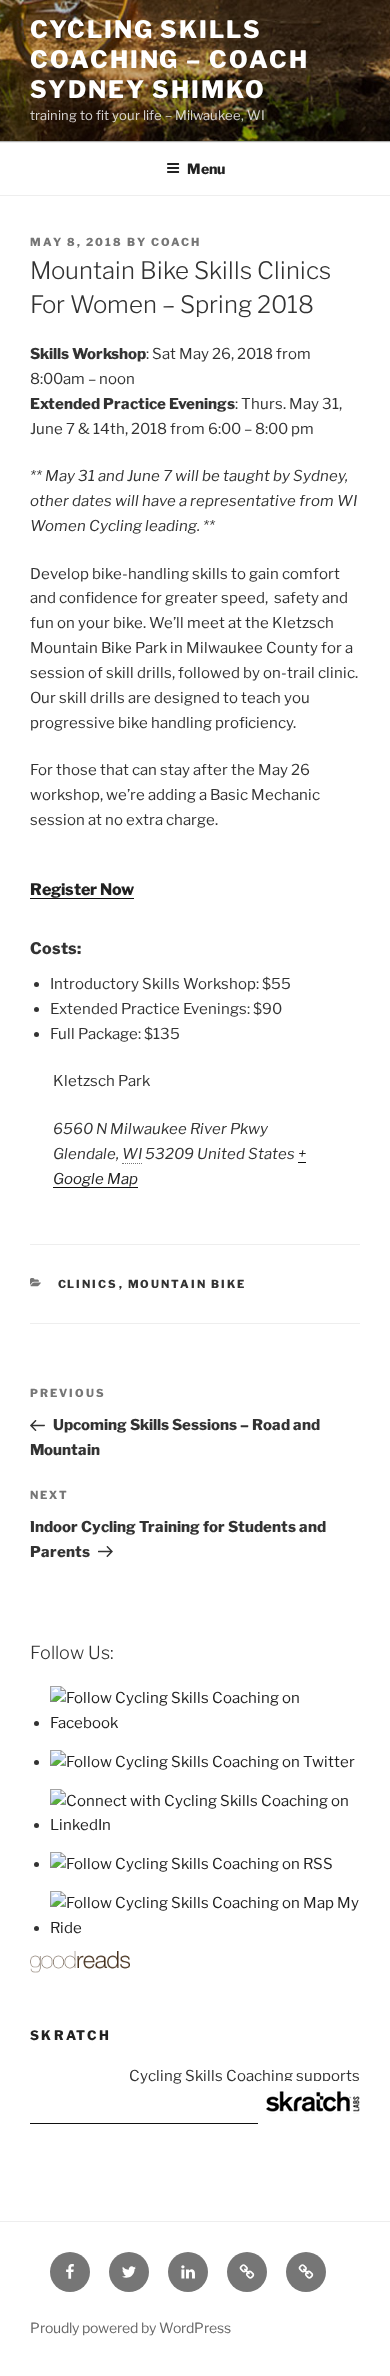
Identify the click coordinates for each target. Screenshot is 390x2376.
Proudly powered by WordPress (130, 2327)
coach (176, 242)
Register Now (82, 889)
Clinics (88, 1284)
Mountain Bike (187, 1284)
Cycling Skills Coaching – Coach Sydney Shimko (169, 59)
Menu (206, 168)
